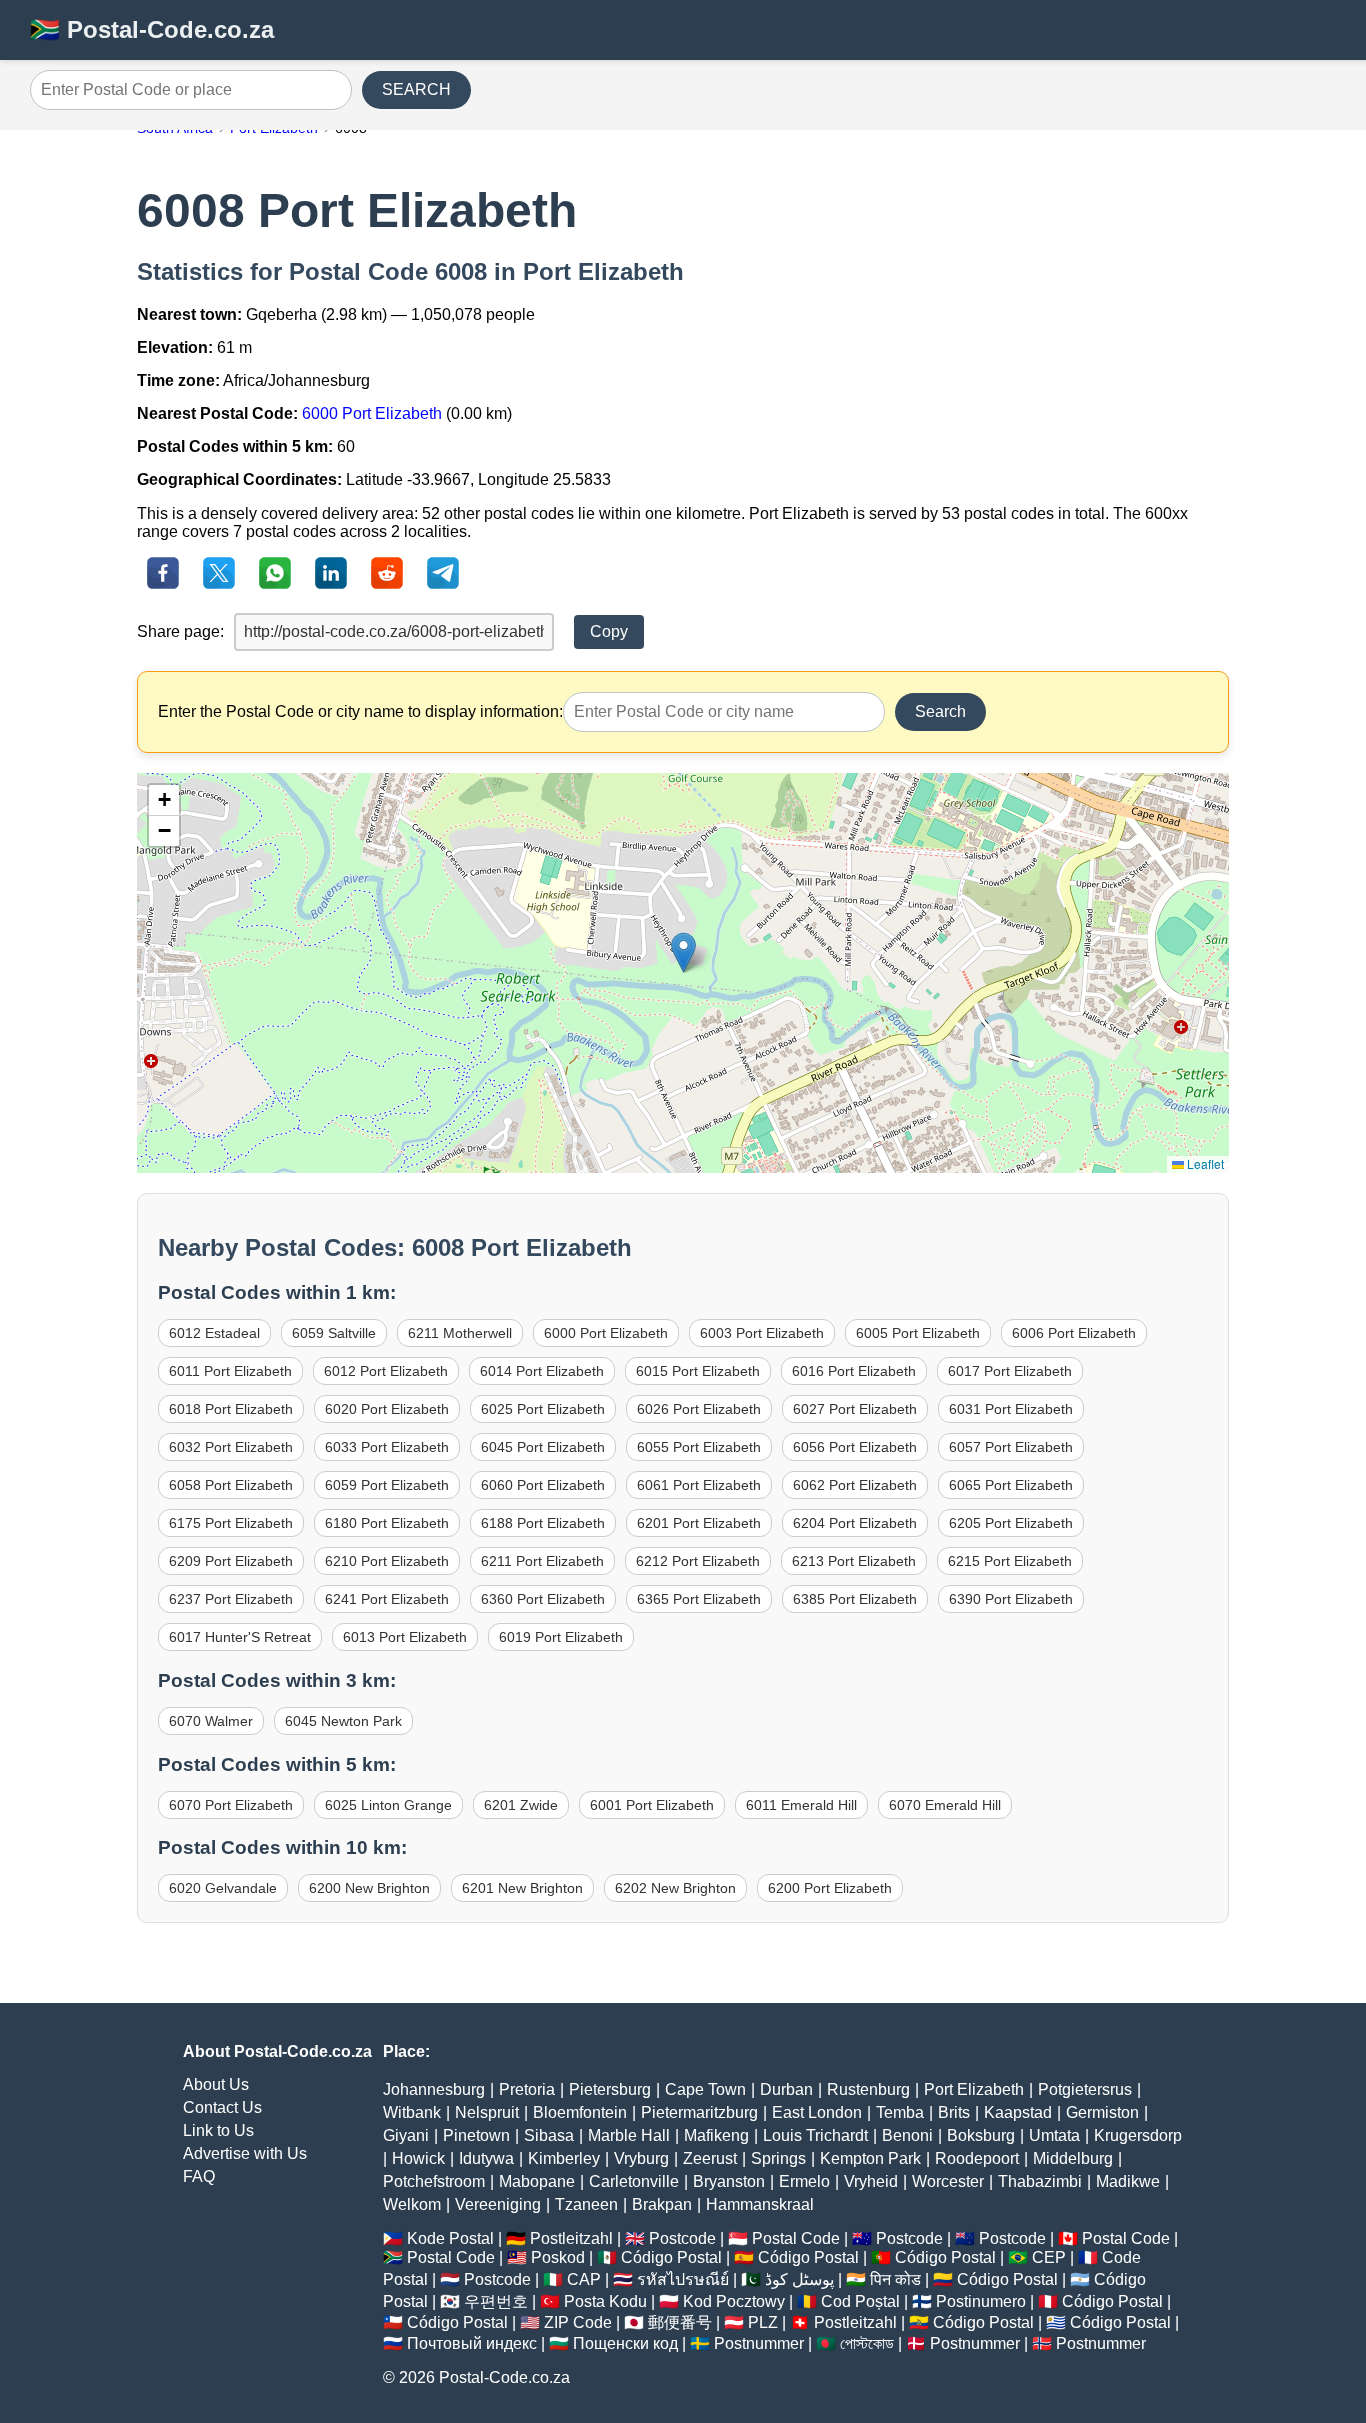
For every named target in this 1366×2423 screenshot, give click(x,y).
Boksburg (981, 2135)
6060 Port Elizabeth (543, 1485)
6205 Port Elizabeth (1011, 1523)
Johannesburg (434, 2089)
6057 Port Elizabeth (1011, 1447)
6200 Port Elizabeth (830, 1888)
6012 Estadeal (214, 1333)
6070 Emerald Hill (945, 1805)
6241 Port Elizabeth (387, 1599)
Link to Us (218, 2130)
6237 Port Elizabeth (231, 1599)
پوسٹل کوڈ (799, 2279)
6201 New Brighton (522, 1888)
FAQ (199, 2176)
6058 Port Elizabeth (231, 1485)
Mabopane (537, 2181)
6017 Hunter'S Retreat (240, 1637)
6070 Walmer (211, 1721)
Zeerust (710, 2158)
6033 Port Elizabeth (387, 1447)
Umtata (1054, 2135)
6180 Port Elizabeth (387, 1523)
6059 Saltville (334, 1333)
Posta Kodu (605, 2301)
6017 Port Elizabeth (1010, 1371)
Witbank (412, 2112)
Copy (609, 631)
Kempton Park (870, 2158)
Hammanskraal (760, 2204)
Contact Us (222, 2107)
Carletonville (634, 2181)
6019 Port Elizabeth (561, 1637)
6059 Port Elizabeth (387, 1485)
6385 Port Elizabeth (855, 1599)
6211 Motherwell (460, 1333)
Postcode (682, 2238)
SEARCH (416, 89)
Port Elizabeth (974, 2089)
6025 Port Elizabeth (543, 1409)
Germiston (1102, 2112)
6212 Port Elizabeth (698, 1561)
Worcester (948, 2181)
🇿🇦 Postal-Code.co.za (152, 29)
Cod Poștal (860, 2301)
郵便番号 (680, 2322)
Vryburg (641, 2158)
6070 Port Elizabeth (231, 1805)
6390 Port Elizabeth (1011, 1599)
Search (940, 711)
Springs (778, 2158)
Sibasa (549, 2135)
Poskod (558, 2257)
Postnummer (759, 2343)
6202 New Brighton (675, 1888)
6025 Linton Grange (388, 1805)
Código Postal (671, 2257)
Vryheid (871, 2181)
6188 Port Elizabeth (543, 1523)
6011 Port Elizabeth (230, 1371)
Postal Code (796, 2238)
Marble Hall (629, 2135)
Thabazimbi (1040, 2181)
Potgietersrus (1085, 2089)
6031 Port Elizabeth (1011, 1409)
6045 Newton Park (343, 1721)
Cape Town (705, 2089)
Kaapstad (1018, 2112)
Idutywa (486, 2158)
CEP (1049, 2257)
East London (817, 2112)
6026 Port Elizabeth (699, 1409)
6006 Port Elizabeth (1074, 1333)
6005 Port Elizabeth (918, 1333)
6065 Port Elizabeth (1011, 1485)
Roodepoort (977, 2158)
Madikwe (1128, 2181)
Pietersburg (610, 2089)
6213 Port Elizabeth (854, 1561)
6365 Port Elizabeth (699, 1599)
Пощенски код (625, 2343)
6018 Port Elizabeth (231, 1409)
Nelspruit (487, 2112)
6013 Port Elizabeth (405, 1637)
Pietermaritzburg (699, 2112)
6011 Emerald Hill (801, 1805)
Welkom (412, 2204)
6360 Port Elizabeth (543, 1599)
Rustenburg (868, 2089)
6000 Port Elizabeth (372, 413)
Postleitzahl (571, 2238)
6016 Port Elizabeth (854, 1371)
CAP (584, 2279)
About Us (216, 2084)
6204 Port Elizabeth (855, 1523)
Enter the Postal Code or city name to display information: (360, 711)
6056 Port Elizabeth (855, 1447)
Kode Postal (450, 2238)
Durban (786, 2089)
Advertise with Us (245, 2153)
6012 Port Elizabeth (386, 1371)
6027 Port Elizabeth (855, 1409)
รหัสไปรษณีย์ (683, 2279)
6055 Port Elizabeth (699, 1447)
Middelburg (1073, 2158)
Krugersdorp (1138, 2135)
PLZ (763, 2322)
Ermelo (804, 2181)
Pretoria (527, 2089)
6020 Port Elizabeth (387, 1409)
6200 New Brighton (369, 1888)
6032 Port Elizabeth (231, 1447)
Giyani (406, 2135)
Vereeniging (498, 2204)
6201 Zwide (521, 1805)
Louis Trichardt (815, 2135)
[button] (683, 952)
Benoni (907, 2135)
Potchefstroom (434, 2181)
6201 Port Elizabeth (699, 1523)
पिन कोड (895, 2279)
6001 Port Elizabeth (652, 1805)
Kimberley (564, 2158)
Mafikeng (716, 2135)
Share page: (180, 631)
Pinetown (476, 2135)
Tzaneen (586, 2204)
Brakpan (662, 2204)
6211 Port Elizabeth (542, 1561)
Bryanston (729, 2181)
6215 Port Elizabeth (1010, 1561)
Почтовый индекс (472, 2343)
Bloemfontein (580, 2112)
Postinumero (981, 2301)
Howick (418, 2158)
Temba (900, 2112)
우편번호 (496, 2301)
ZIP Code (578, 2322)
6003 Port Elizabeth (762, 1333)
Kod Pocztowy (734, 2301)
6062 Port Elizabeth (855, 1485)
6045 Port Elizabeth (543, 1447)
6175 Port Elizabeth (231, 1523)
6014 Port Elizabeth (542, 1371)
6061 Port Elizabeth (699, 1485)
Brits (954, 2112)
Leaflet (1204, 1163)
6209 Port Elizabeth (231, 1561)
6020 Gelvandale (223, 1888)
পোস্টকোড (867, 2343)
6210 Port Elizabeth (387, 1561)
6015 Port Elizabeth (698, 1371)
